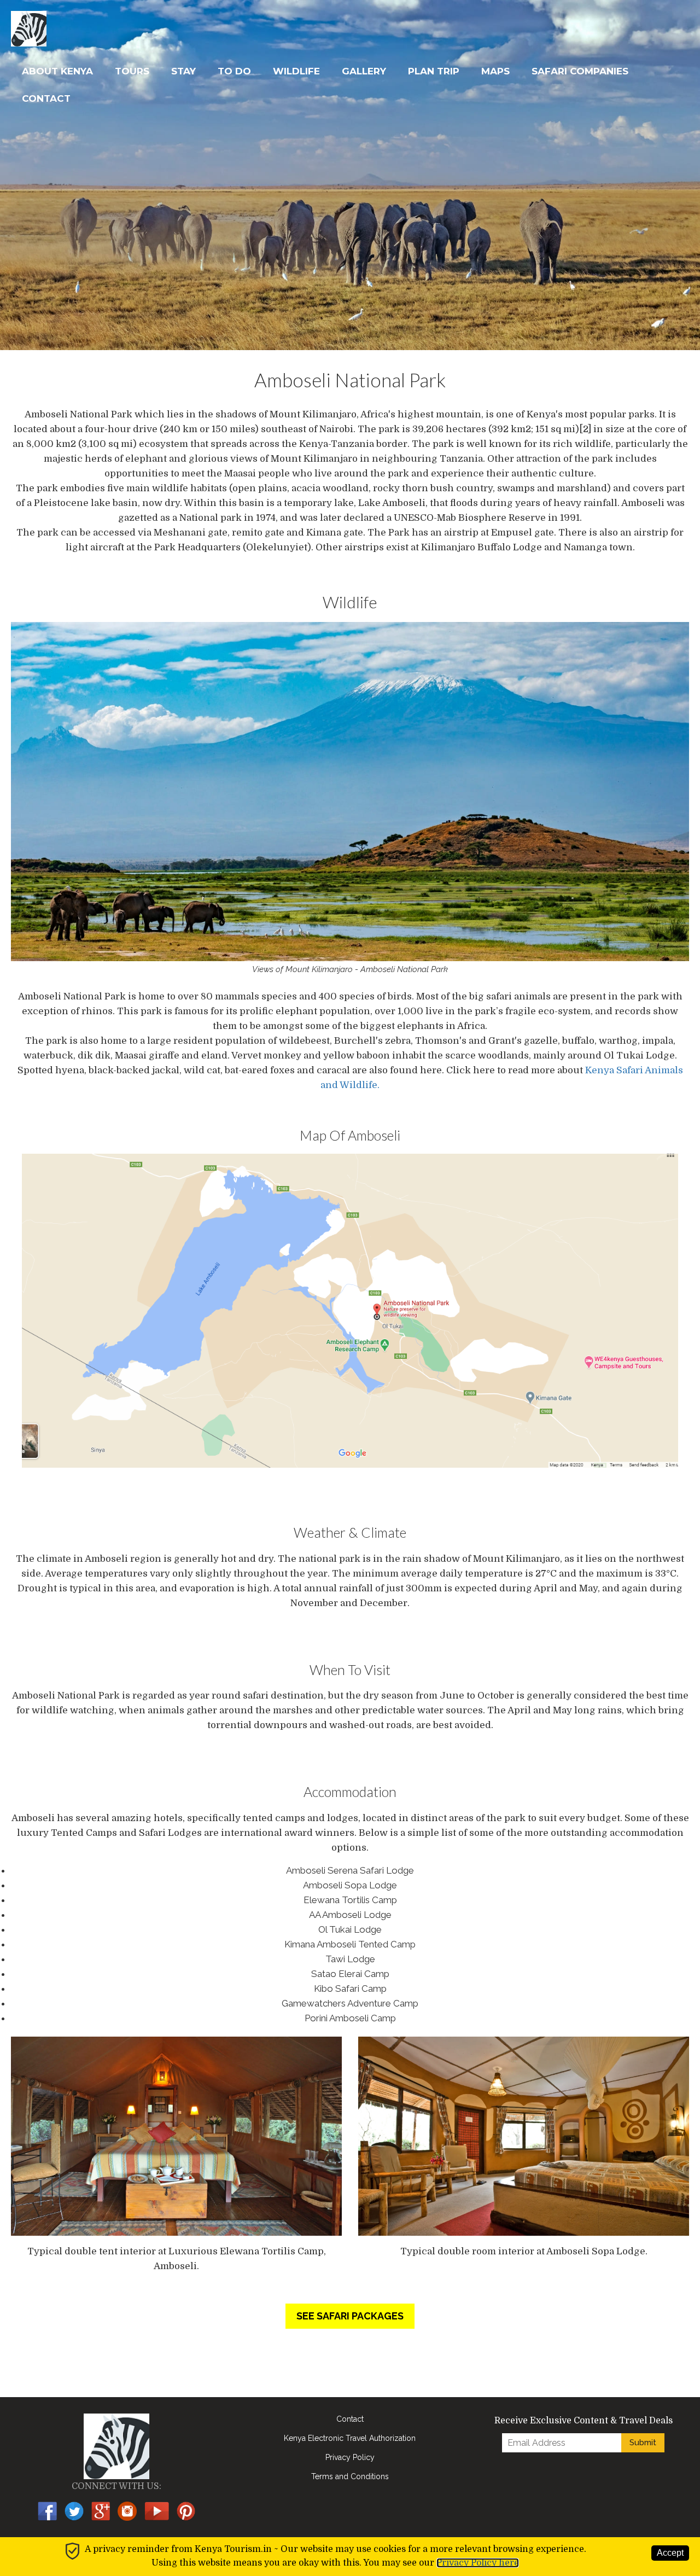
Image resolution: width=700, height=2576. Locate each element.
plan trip (434, 71)
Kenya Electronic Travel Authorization (350, 2438)
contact (46, 98)
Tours (132, 71)
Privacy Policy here (478, 2563)
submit (643, 2443)
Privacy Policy (350, 2457)
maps (495, 71)
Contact (350, 2419)
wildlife (296, 71)
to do (234, 71)
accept (670, 2553)
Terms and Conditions (350, 2476)
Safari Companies (580, 71)
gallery (364, 71)
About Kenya (57, 71)
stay (183, 71)
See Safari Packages (350, 2316)
